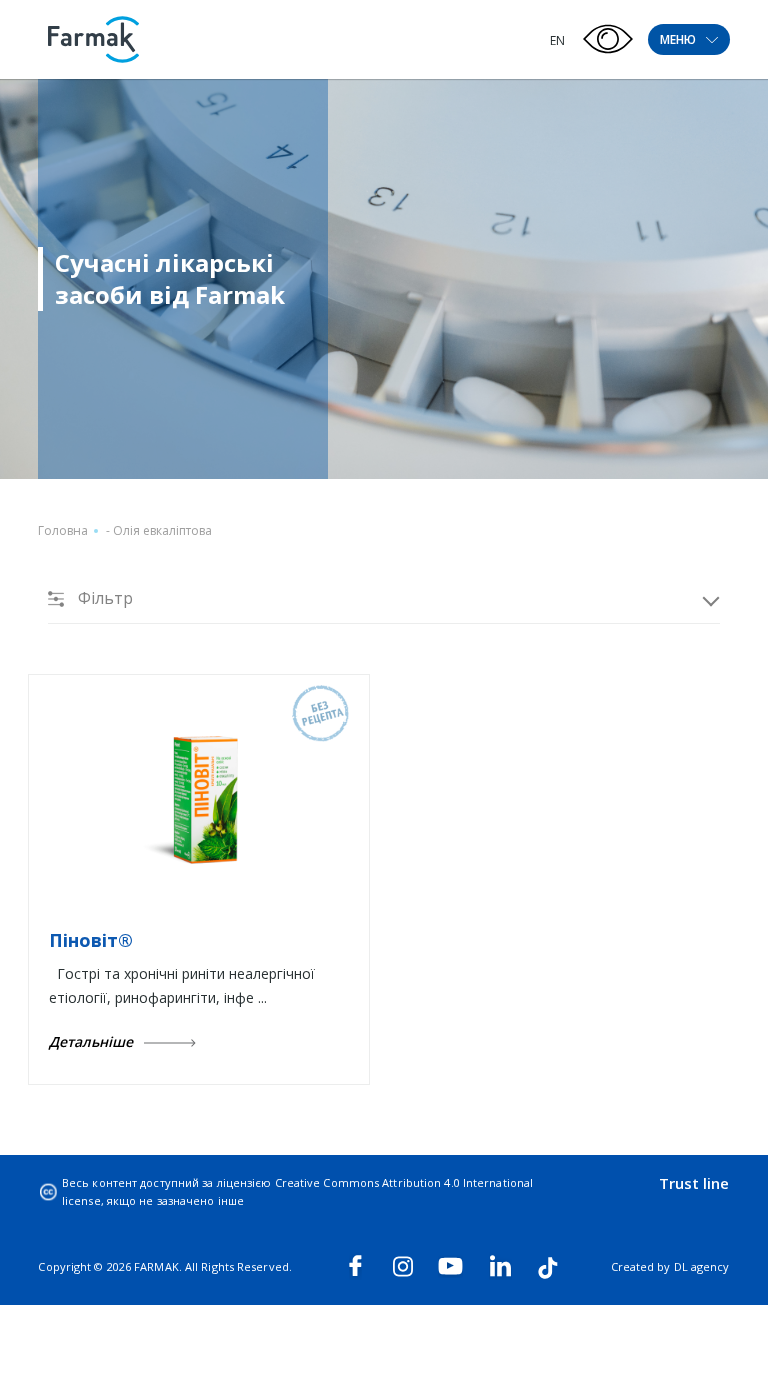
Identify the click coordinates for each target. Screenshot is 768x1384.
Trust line (694, 1183)
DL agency (702, 1266)
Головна (63, 530)
